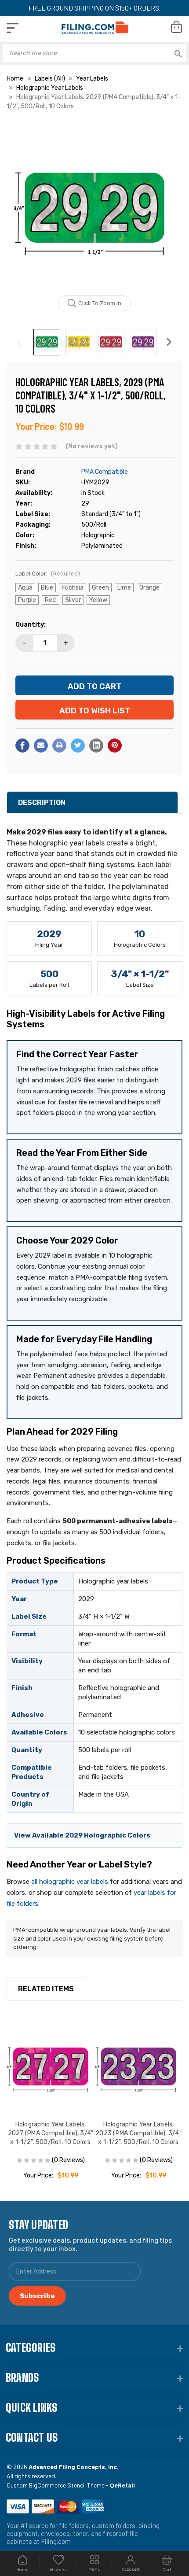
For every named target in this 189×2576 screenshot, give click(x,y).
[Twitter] (78, 745)
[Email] (41, 745)
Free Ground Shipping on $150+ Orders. (95, 8)
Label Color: (48, 574)
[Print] (59, 745)
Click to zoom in (100, 303)
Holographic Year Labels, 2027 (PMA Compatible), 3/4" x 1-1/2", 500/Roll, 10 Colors (51, 2133)
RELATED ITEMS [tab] (46, 1989)
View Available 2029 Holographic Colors (82, 1835)
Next (169, 342)
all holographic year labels (70, 1882)
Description (42, 803)
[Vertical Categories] (13, 28)
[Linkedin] (96, 745)
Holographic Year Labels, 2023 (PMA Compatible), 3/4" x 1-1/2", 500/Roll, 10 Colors (138, 2133)
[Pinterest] (115, 745)
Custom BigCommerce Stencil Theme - (71, 2485)
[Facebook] (22, 745)
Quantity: (31, 625)
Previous (20, 342)
